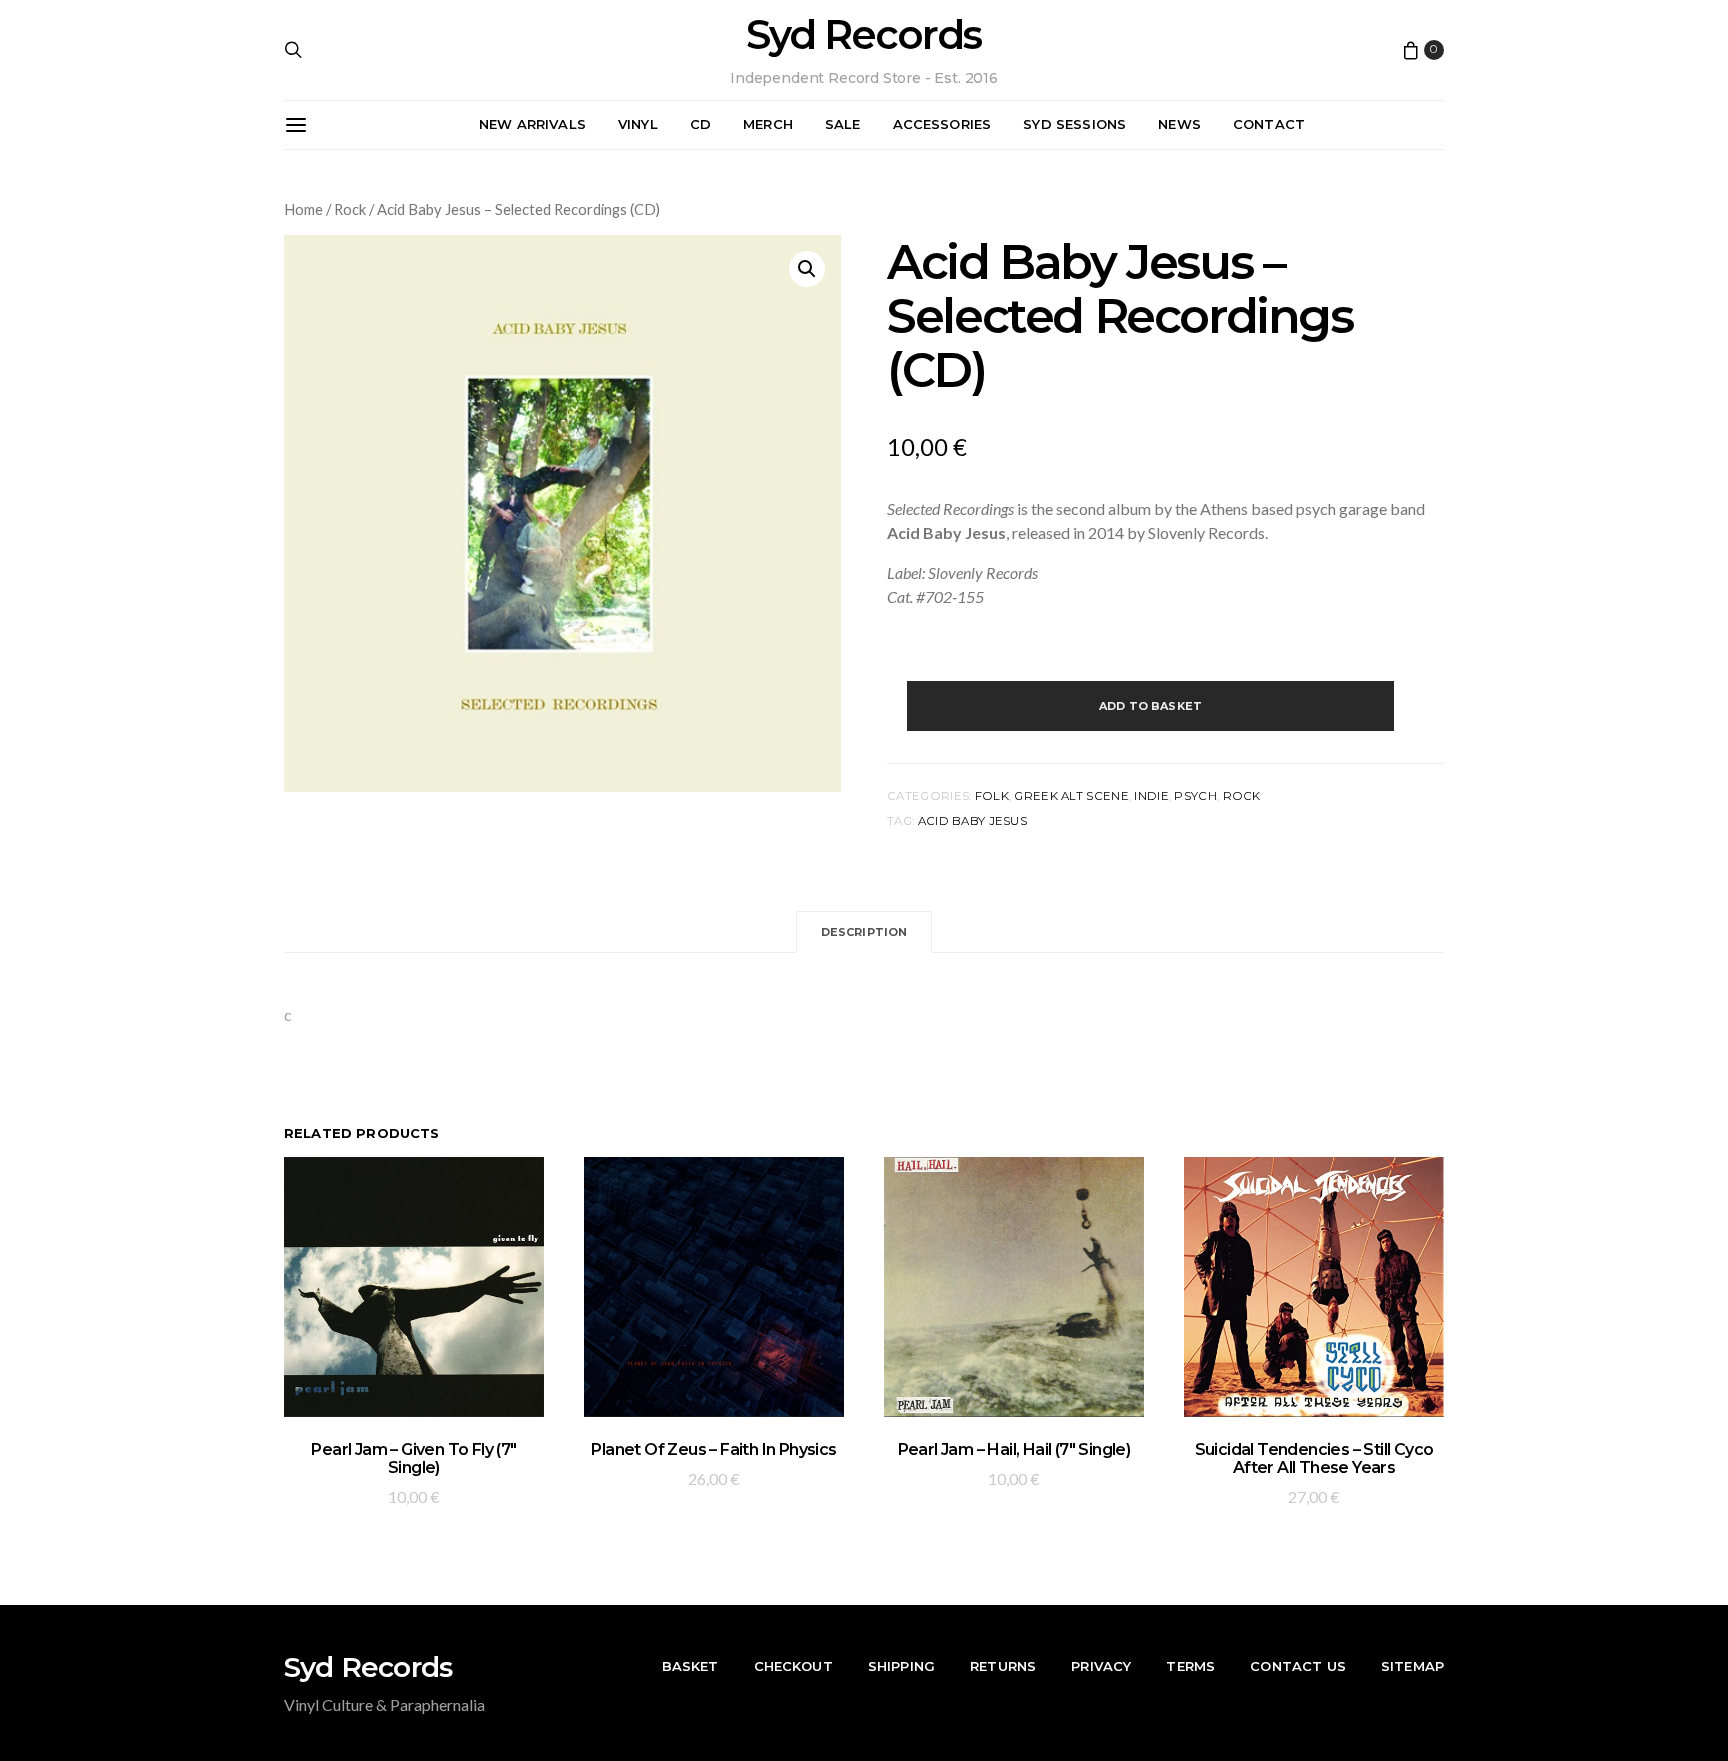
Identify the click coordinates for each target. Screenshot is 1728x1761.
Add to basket (1150, 706)
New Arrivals (532, 124)
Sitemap (1412, 1666)
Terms (1190, 1666)
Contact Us (1298, 1666)
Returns (1003, 1666)
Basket (690, 1666)
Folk (992, 796)
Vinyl (638, 124)
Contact (1269, 124)
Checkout (793, 1666)
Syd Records (863, 35)
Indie (1151, 796)
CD (700, 124)
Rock (350, 209)
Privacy (1101, 1666)
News (1179, 124)
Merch (768, 124)
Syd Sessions (1074, 124)
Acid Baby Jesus (972, 821)
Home (303, 209)
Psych (1195, 796)
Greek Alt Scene (1071, 796)
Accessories (942, 124)
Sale (843, 124)
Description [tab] (864, 932)
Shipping (901, 1666)
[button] (807, 269)
